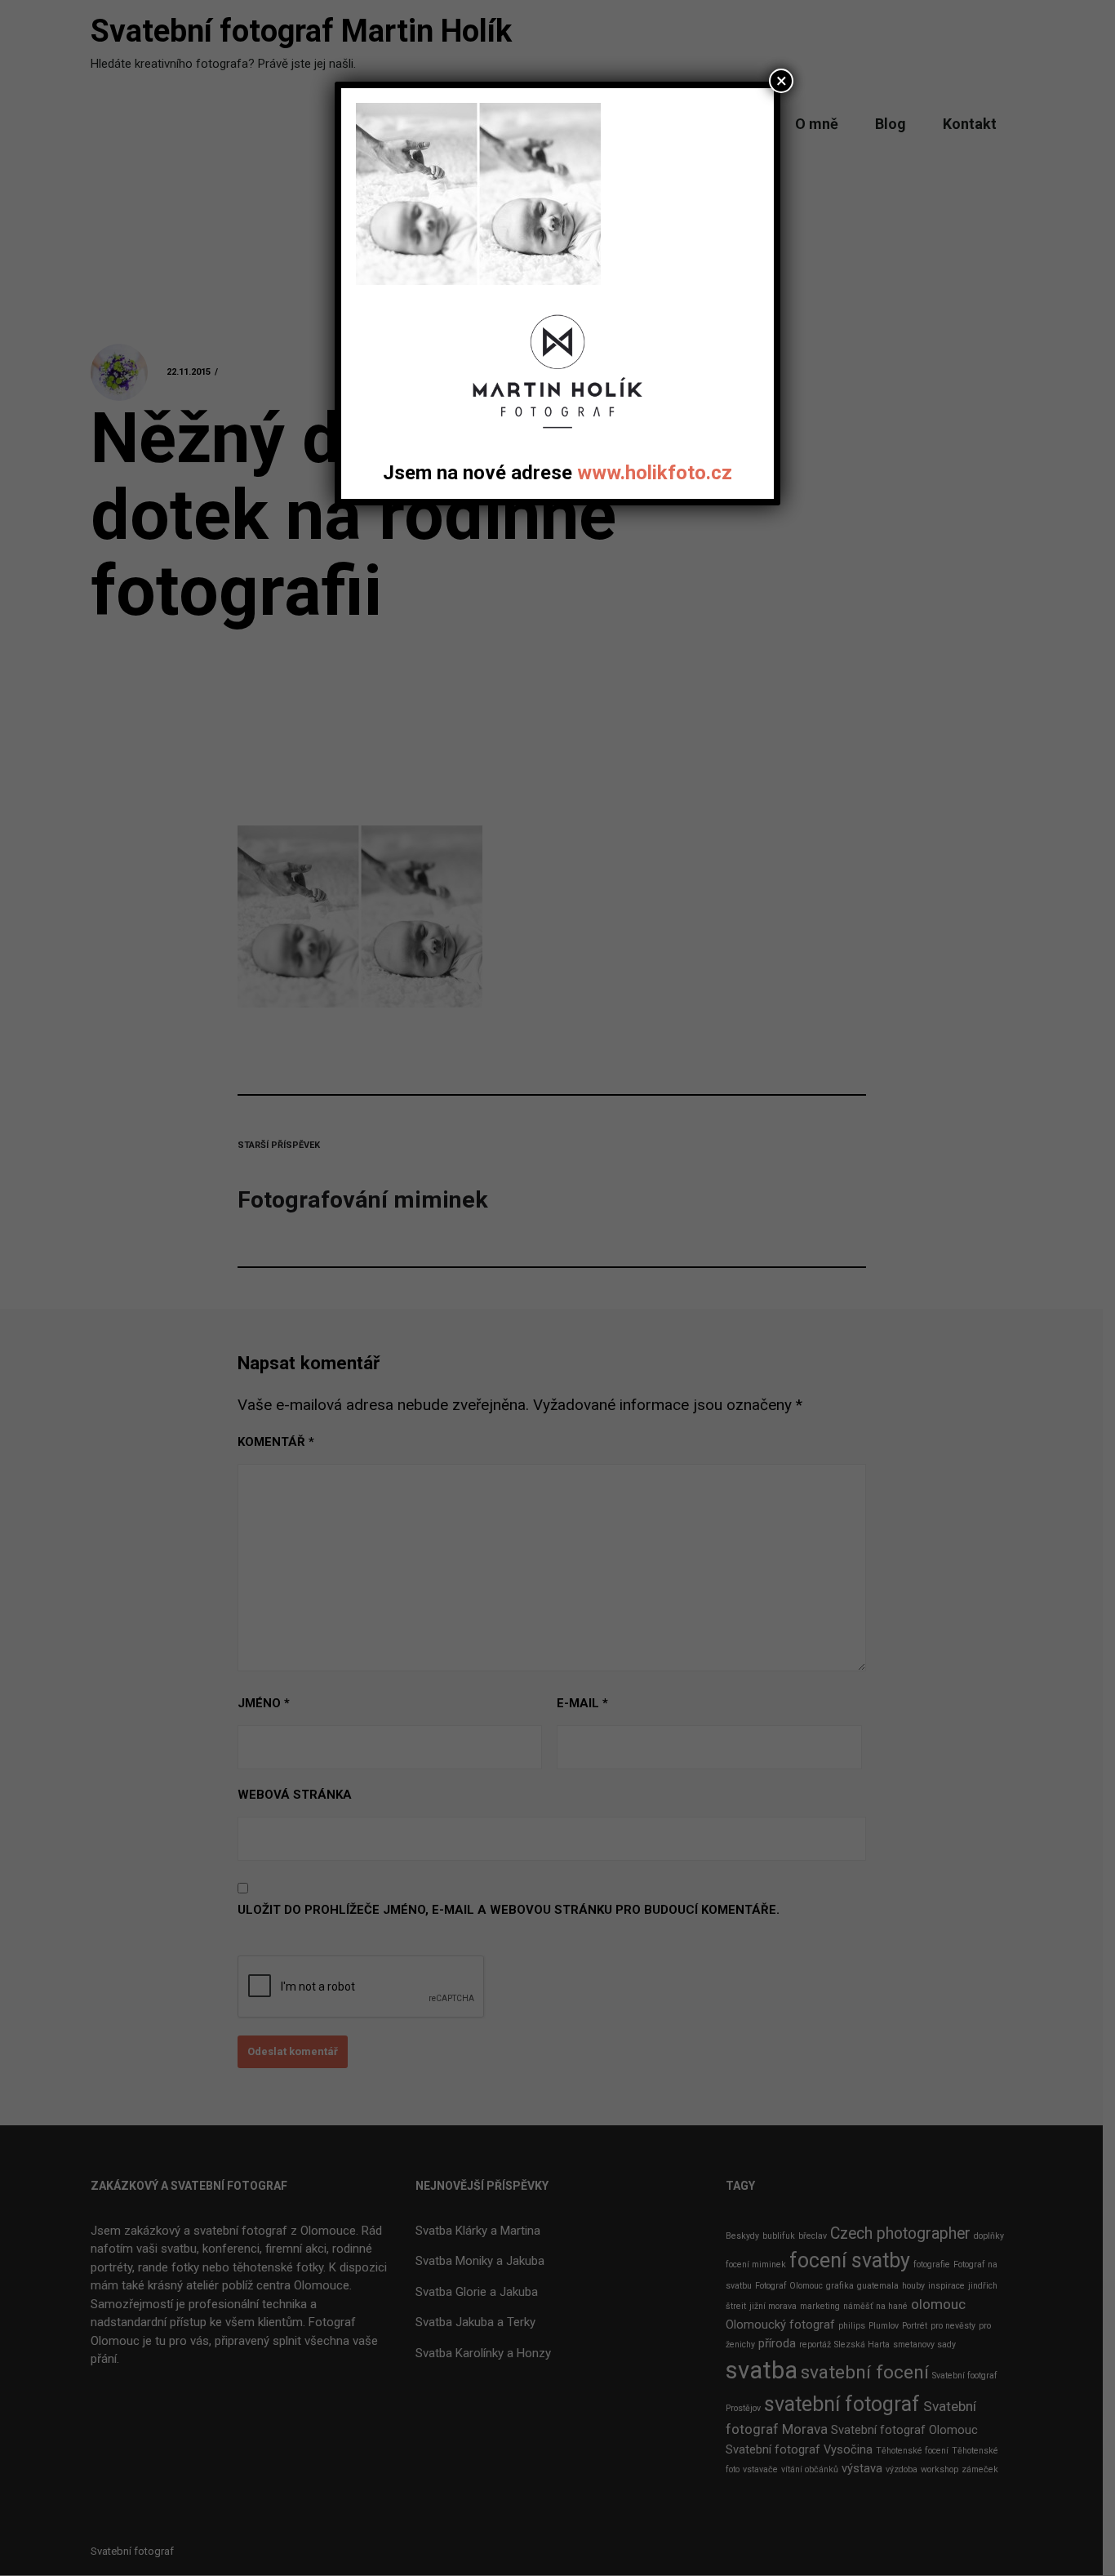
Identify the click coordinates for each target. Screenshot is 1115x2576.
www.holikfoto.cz (655, 473)
